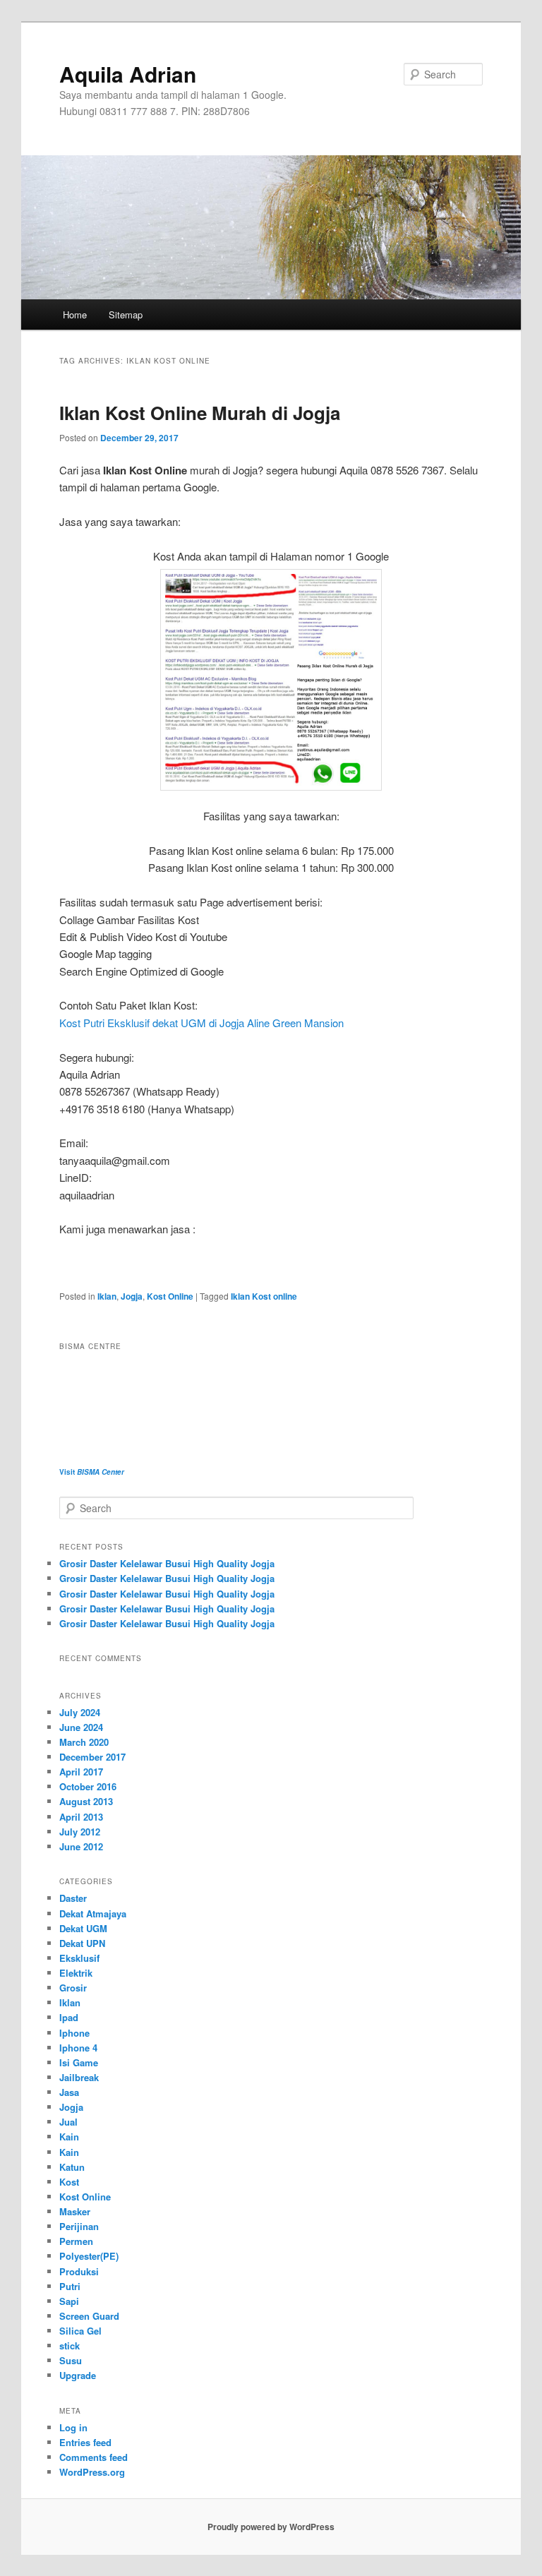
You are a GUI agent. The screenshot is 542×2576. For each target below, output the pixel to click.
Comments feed (94, 2457)
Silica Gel (80, 2331)
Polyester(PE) (89, 2256)
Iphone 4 (78, 2048)
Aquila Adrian (128, 74)
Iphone (74, 2033)
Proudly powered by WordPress (271, 2527)
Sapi (69, 2301)
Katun (72, 2167)
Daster (73, 1898)
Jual (68, 2122)
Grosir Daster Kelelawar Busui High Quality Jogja (167, 1563)
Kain (69, 2137)
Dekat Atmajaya (93, 1913)
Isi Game (79, 2062)
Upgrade (78, 2375)
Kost (69, 2182)
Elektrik (76, 1973)
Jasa (69, 2092)
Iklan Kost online (264, 1296)
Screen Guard (89, 2316)
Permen (76, 2241)
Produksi (79, 2271)
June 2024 (81, 1727)
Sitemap (126, 314)
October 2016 (88, 1786)
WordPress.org (92, 2472)
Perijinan (79, 2226)
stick (70, 2346)
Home (75, 314)
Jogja (132, 1296)
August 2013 (86, 1801)
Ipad (69, 2017)
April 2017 (81, 1772)
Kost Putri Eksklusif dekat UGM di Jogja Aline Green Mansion (201, 1023)
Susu (71, 2360)
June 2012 (81, 1846)
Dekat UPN (82, 1943)
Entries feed (85, 2442)
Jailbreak (79, 2077)
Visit (92, 1472)
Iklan (107, 1296)
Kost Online (170, 1296)
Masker (75, 2211)
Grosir (73, 1988)
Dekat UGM (83, 1928)
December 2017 (92, 1757)
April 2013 (81, 1817)
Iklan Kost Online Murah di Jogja (200, 413)
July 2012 (80, 1832)
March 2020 (84, 1742)
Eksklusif (79, 1958)
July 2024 (80, 1712)
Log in (73, 2427)
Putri (70, 2286)
